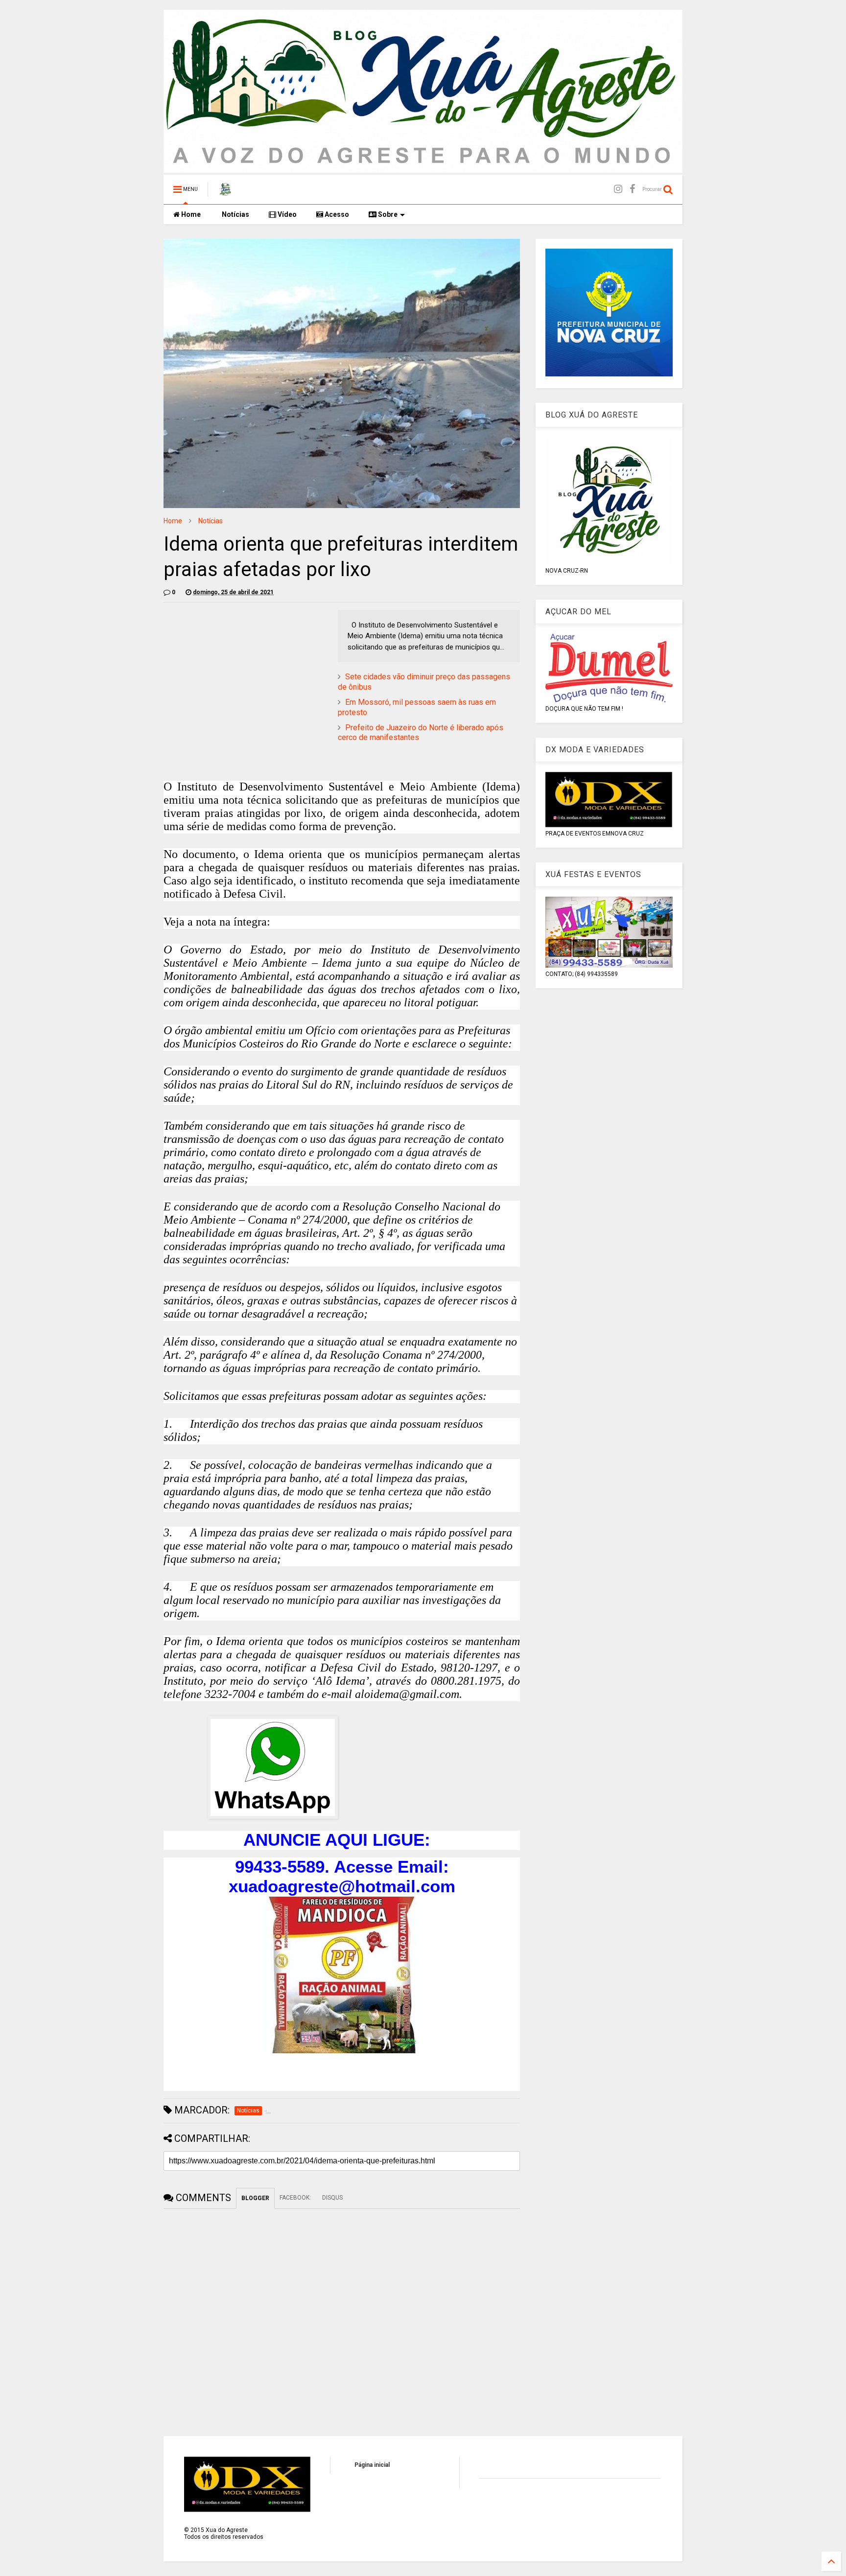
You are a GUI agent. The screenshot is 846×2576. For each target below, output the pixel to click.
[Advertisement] (246, 678)
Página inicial (372, 2465)
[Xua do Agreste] (225, 192)
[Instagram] (618, 189)
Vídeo (286, 214)
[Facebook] (632, 189)
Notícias (235, 214)
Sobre (387, 214)
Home (190, 214)
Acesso (336, 214)
